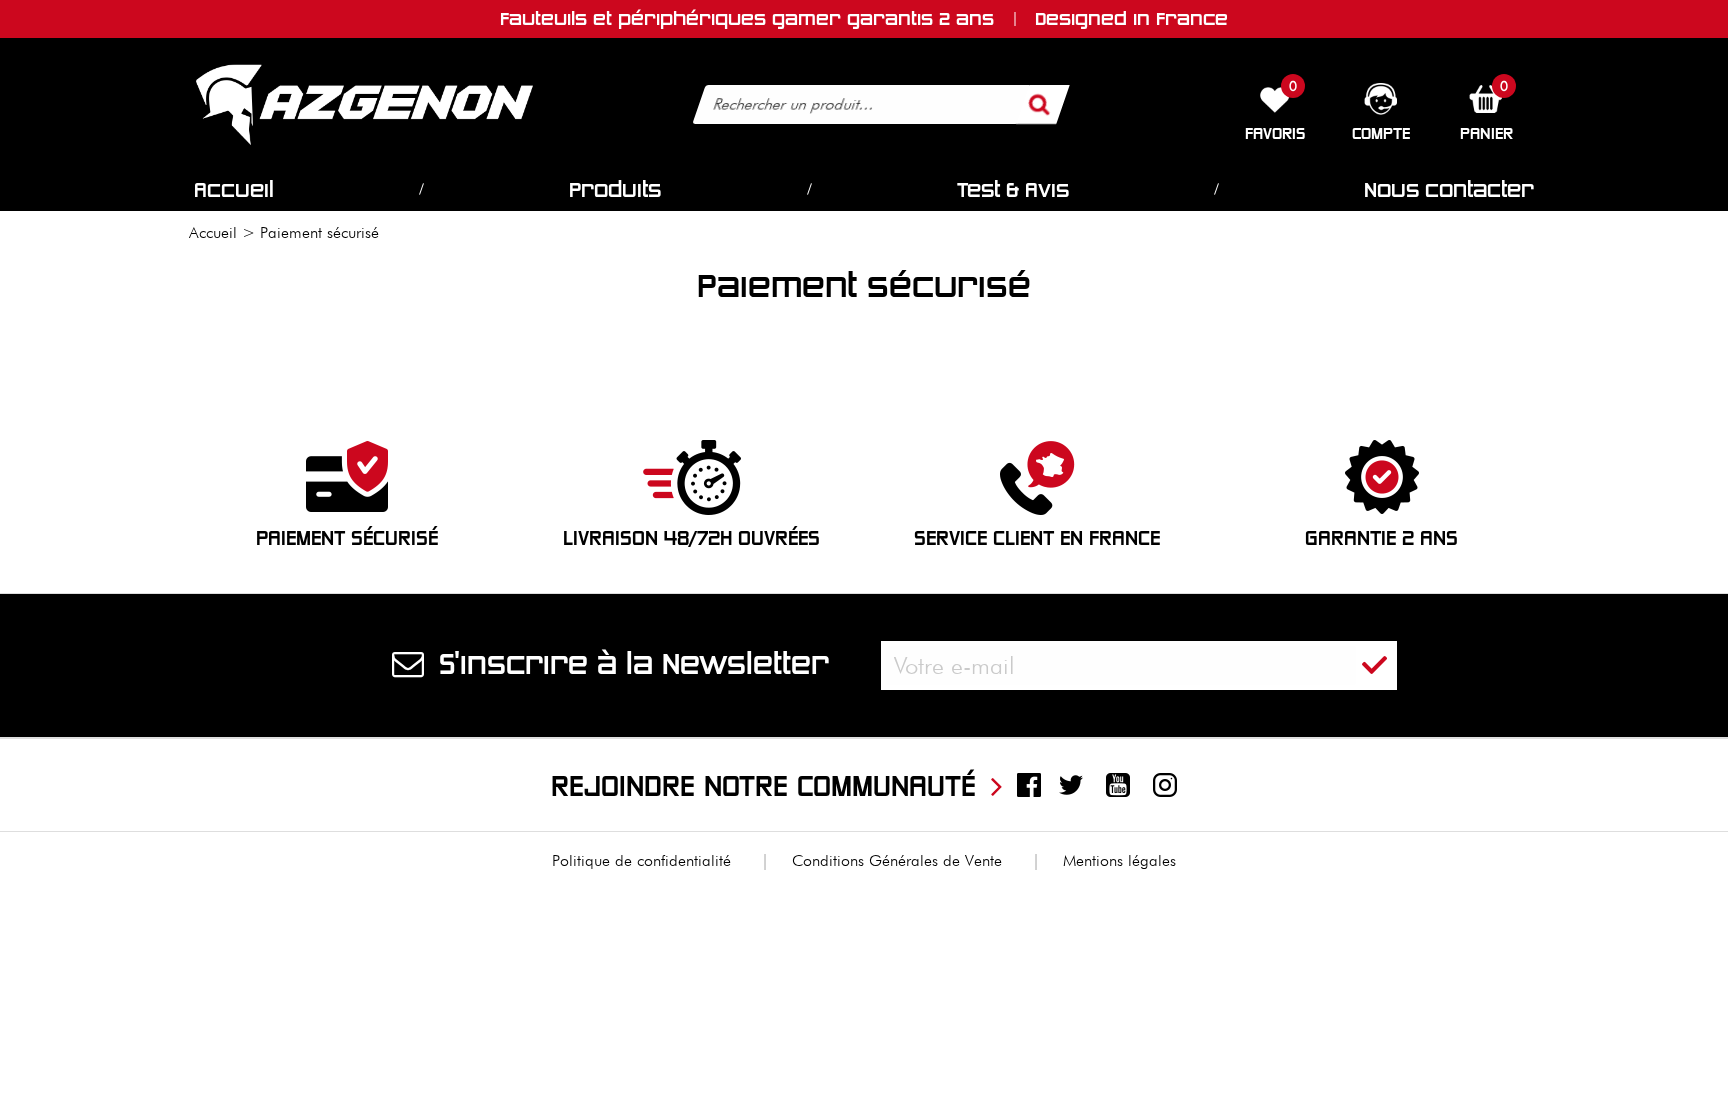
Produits (615, 190)
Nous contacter (1449, 190)
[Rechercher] (1039, 104)
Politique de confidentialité (641, 860)
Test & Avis (1013, 190)
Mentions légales (1119, 860)
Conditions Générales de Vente (897, 860)
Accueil (234, 190)
